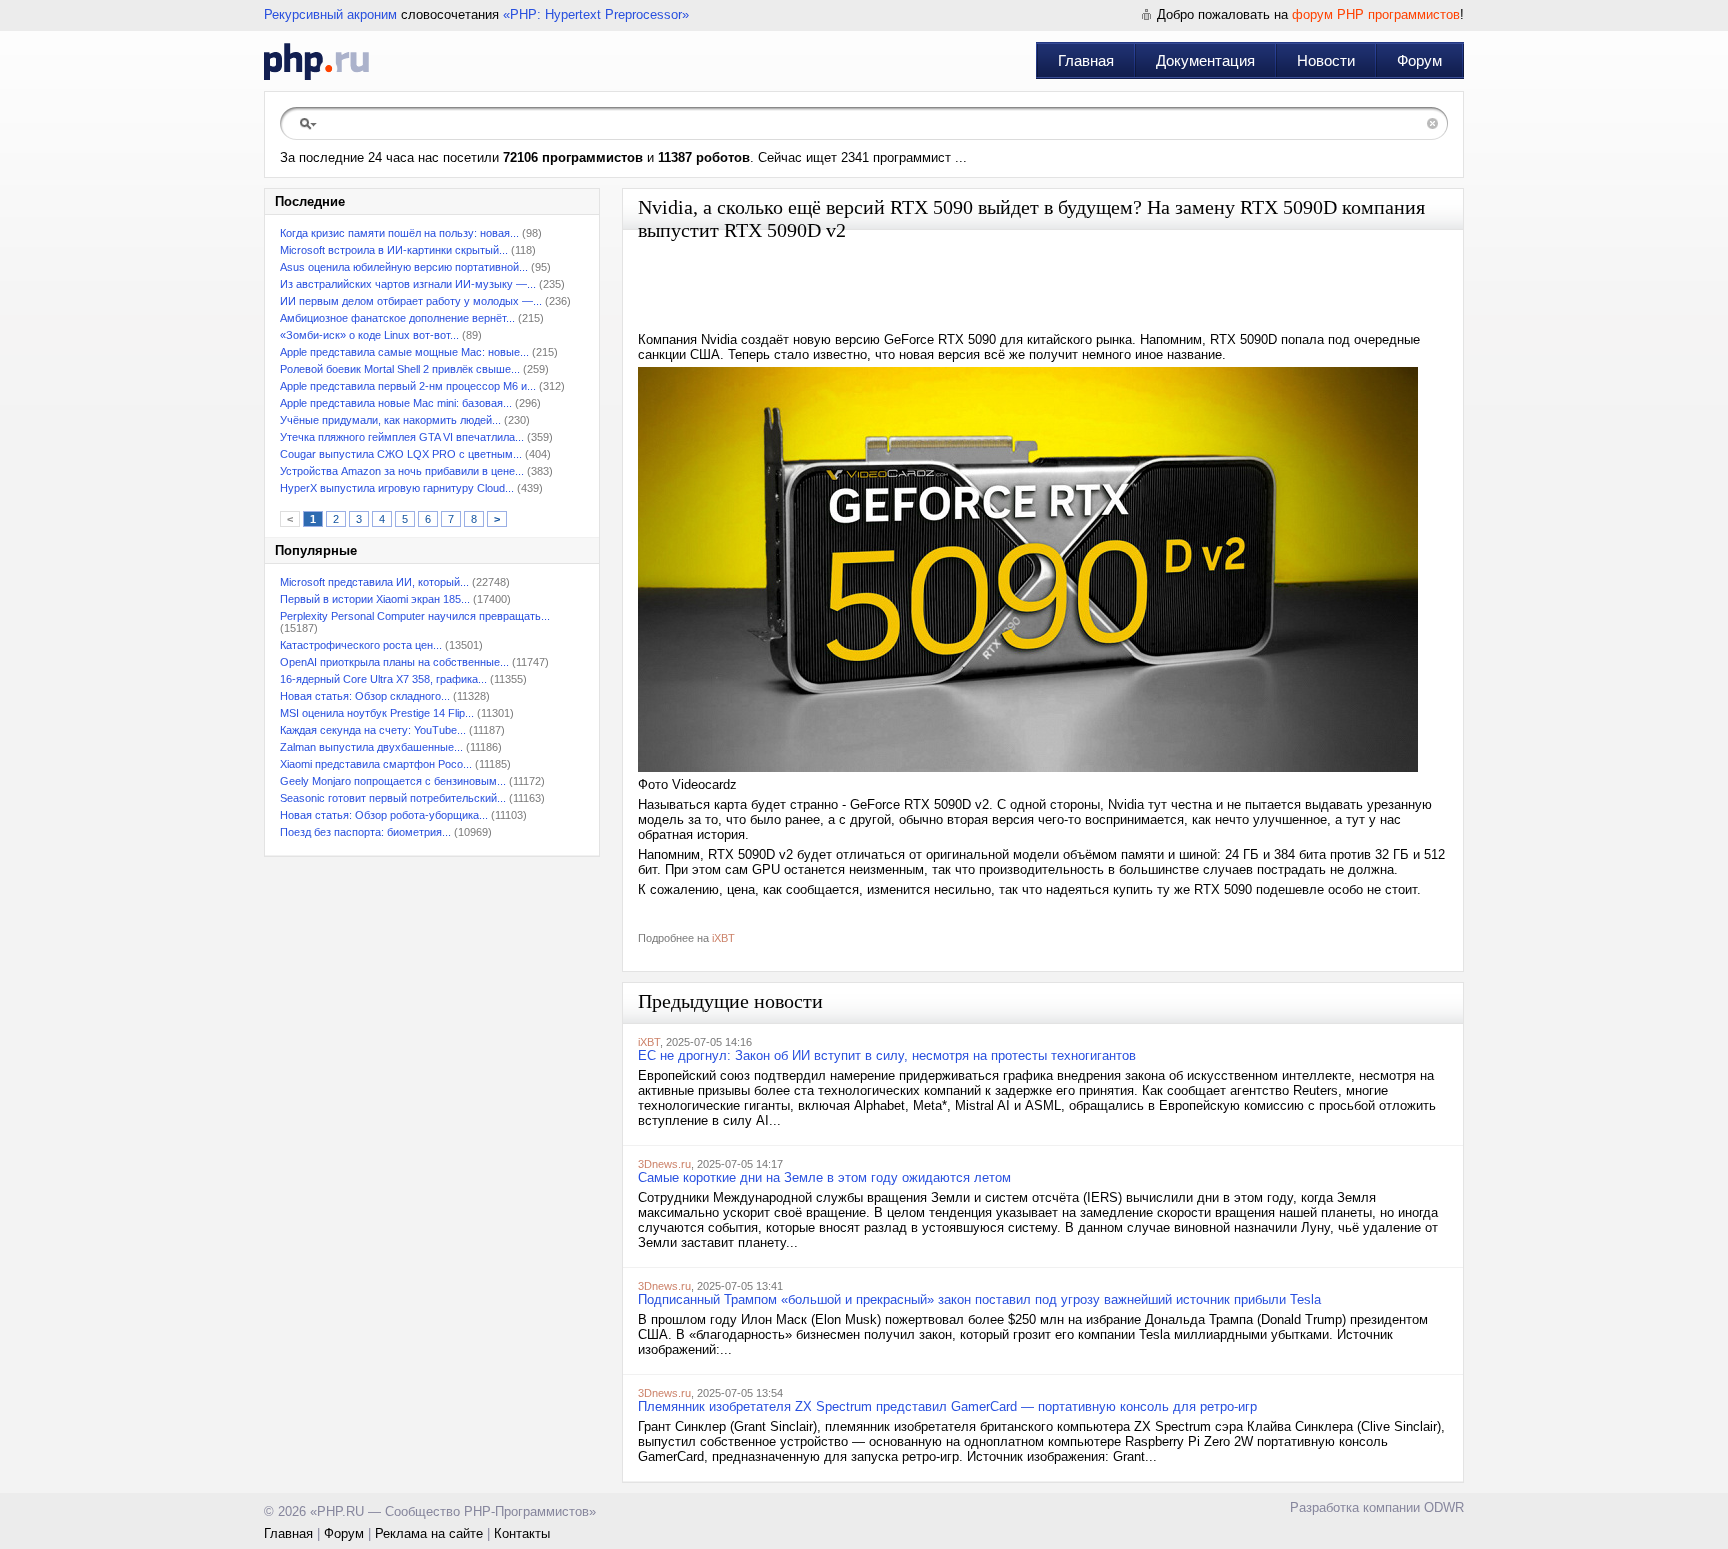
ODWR (1444, 1507)
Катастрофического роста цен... (361, 645)
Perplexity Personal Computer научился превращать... (415, 616)
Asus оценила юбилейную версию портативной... (404, 267)
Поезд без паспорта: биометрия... (365, 832)
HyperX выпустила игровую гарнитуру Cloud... (397, 488)
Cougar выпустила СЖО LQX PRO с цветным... (401, 454)
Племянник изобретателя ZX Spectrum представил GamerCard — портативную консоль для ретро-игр (947, 1406)
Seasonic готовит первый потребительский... (393, 798)
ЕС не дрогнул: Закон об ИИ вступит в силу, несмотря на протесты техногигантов (887, 1055)
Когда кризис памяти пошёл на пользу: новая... (399, 233)
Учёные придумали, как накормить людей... (390, 420)
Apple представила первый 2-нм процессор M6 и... (408, 386)
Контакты (522, 1533)
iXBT (723, 938)
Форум (1419, 60)
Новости (1326, 60)
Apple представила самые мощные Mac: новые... (404, 352)
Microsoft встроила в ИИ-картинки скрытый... (394, 250)
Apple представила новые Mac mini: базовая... (396, 403)
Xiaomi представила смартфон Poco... (376, 764)
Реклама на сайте (429, 1533)
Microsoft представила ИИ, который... (374, 582)
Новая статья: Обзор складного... (365, 696)
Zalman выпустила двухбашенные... (371, 747)
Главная (1086, 60)
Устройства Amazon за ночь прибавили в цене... (402, 471)
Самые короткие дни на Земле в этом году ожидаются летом (824, 1177)
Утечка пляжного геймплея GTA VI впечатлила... (402, 437)
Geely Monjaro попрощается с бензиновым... (393, 781)
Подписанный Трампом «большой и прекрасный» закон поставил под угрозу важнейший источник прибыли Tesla (979, 1299)
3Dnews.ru (664, 1164)
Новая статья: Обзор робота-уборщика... (384, 815)
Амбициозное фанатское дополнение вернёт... (397, 318)
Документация (1205, 60)
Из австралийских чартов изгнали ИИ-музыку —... (408, 284)
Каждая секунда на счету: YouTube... (373, 730)
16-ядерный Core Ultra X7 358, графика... (383, 679)
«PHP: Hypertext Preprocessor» (596, 14)
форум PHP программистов (1376, 14)
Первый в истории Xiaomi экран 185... (375, 599)
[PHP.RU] (316, 61)
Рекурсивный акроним (330, 14)
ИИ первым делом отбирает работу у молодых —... (411, 301)
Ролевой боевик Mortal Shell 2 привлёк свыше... (400, 369)
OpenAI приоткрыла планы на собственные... (394, 662)
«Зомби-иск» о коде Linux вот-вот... (369, 335)
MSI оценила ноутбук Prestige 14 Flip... (377, 713)
